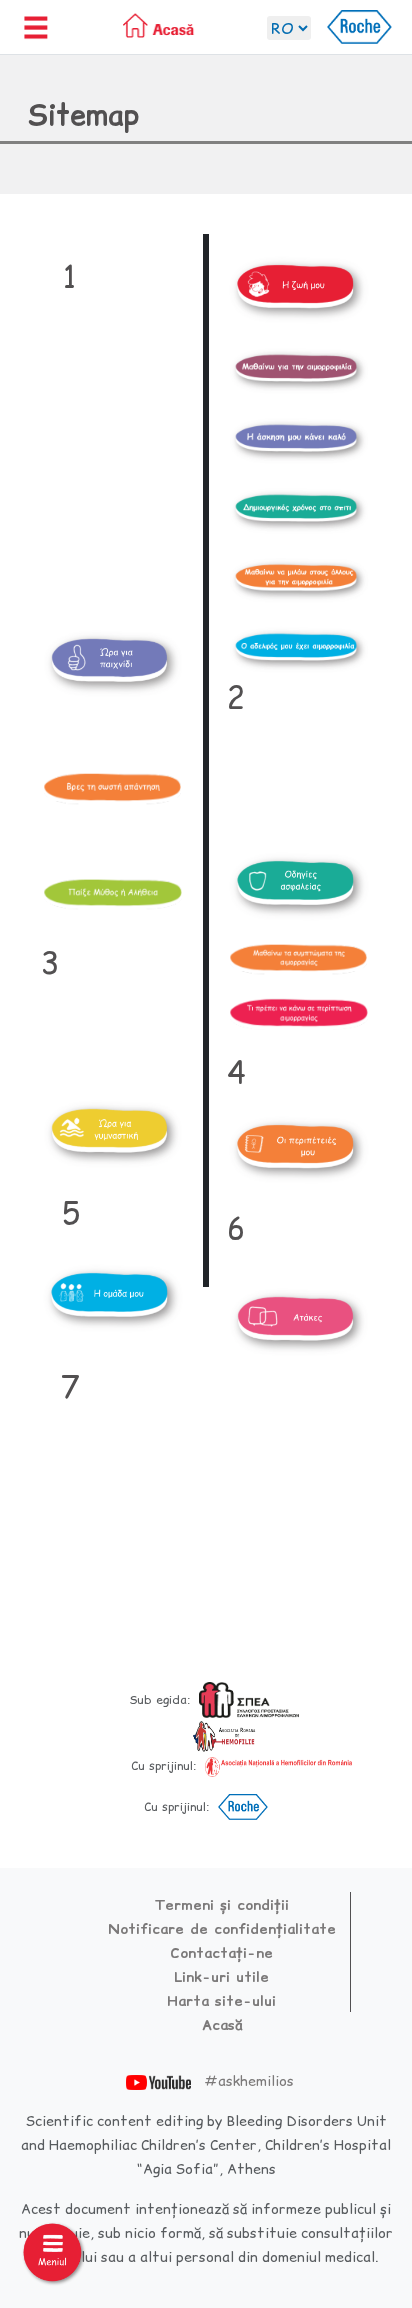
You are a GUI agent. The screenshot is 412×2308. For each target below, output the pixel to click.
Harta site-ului (221, 2001)
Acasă (222, 2025)
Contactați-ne (221, 1953)
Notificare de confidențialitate (222, 1929)
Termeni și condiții (221, 1905)
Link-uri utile (221, 1977)
